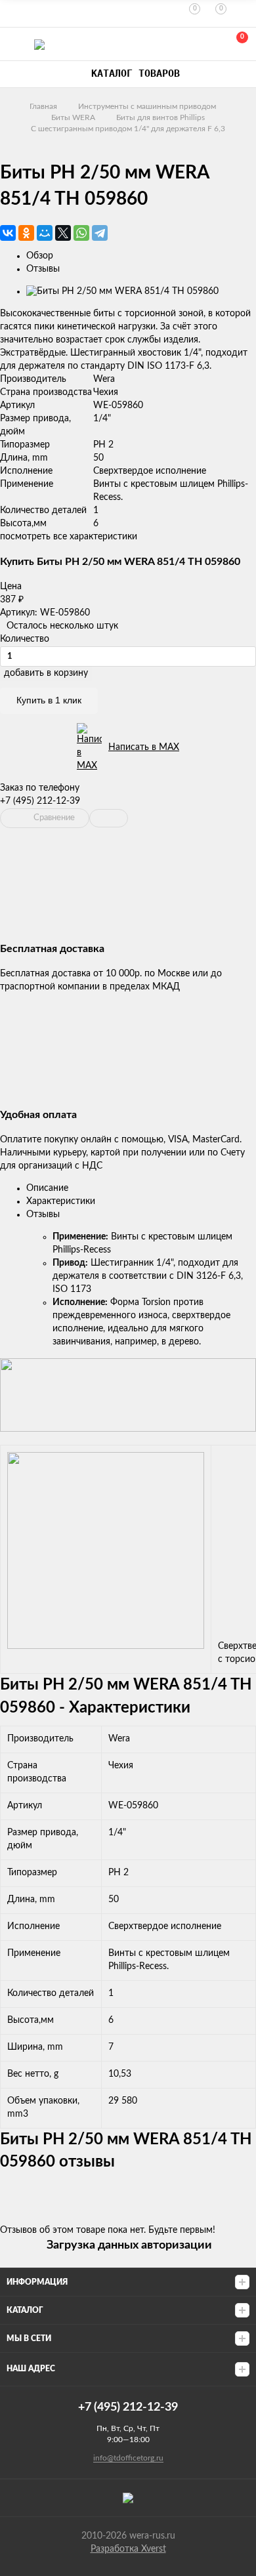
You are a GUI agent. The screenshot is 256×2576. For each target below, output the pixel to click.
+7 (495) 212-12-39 (40, 801)
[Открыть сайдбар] (14, 13)
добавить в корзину (46, 673)
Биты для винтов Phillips (160, 117)
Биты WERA (73, 117)
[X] (63, 233)
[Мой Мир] (45, 233)
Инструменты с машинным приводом (147, 106)
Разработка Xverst (128, 2549)
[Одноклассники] (26, 233)
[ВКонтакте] (8, 233)
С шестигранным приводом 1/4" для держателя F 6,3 (128, 129)
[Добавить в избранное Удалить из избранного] (109, 818)
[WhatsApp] (81, 233)
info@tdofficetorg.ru (128, 2458)
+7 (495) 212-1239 (179, 44)
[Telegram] (100, 233)
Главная (43, 106)
